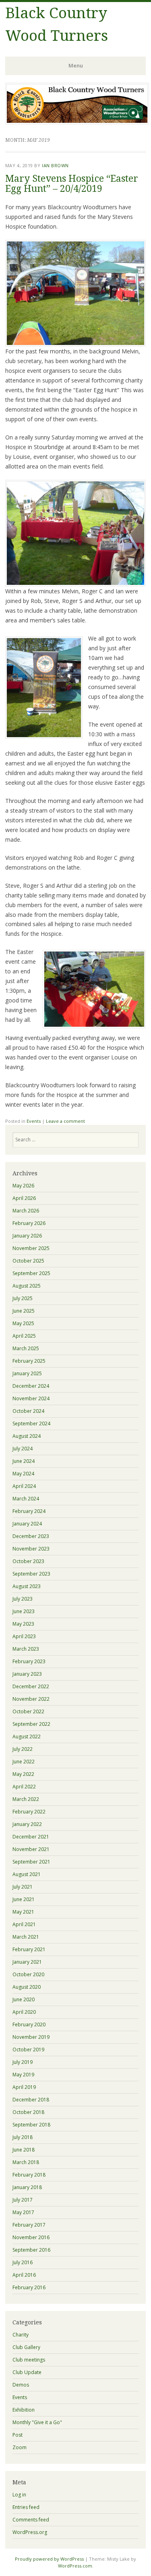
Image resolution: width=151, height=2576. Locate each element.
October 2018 (28, 2112)
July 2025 (23, 1298)
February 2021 (29, 1949)
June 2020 (24, 1999)
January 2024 (27, 1524)
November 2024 (31, 1398)
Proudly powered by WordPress (49, 2559)
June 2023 (24, 1611)
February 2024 (29, 1511)
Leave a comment (65, 1121)
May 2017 (23, 2212)
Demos (21, 2385)
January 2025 (27, 1373)
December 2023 (31, 1536)
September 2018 (31, 2125)
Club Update (27, 2372)
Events (34, 1121)
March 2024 (26, 1499)
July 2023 (23, 1599)
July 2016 (23, 2262)
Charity (21, 2335)
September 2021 (31, 1862)
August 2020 (27, 1987)
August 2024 (27, 1436)
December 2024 (31, 1386)
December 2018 (31, 2100)
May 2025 (23, 1323)
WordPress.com (75, 2566)
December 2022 (31, 1686)
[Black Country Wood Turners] (77, 122)
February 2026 (29, 1223)
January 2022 (27, 1824)
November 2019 (31, 2037)
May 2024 (23, 1474)
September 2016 (31, 2250)
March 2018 (26, 2162)
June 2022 (24, 1762)
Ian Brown (55, 165)
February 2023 (29, 1661)
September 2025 (31, 1273)
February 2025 (29, 1361)
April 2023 (24, 1636)
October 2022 (28, 1711)
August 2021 (27, 1874)
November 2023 (31, 1549)
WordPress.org (30, 2532)
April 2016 (24, 2275)
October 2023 (28, 1561)
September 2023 (31, 1574)
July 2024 (23, 1449)
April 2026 (24, 1198)
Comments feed (31, 2520)
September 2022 (31, 1724)
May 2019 (23, 2075)
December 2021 (31, 1837)
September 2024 (31, 1424)
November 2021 (31, 1849)
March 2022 (26, 1799)
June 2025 (24, 1311)
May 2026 (23, 1186)
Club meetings (29, 2360)
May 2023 (23, 1624)
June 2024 (24, 1461)
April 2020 (24, 2012)
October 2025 (28, 1261)
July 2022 (23, 1749)
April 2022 (24, 1787)
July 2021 (23, 1887)
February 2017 (29, 2225)
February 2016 (29, 2287)
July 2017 (23, 2200)
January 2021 (27, 1962)
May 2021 (23, 1912)
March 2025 (26, 1348)
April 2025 (24, 1336)
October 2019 (28, 2050)
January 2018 (27, 2187)
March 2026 (26, 1211)
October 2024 (28, 1411)
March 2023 (26, 1649)
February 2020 (29, 2024)
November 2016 (31, 2237)
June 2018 (24, 2150)
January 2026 (27, 1236)
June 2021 (24, 1899)
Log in (19, 2495)
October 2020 (28, 1974)
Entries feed (26, 2507)
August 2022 (27, 1737)
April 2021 (24, 1924)
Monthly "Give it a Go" (37, 2422)
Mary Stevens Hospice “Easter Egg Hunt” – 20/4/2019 (72, 184)
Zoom (20, 2447)
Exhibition (24, 2410)
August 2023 (27, 1586)
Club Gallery (26, 2347)
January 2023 (27, 1674)
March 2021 (26, 1937)
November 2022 (31, 1699)
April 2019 (24, 2087)
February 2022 (29, 1812)
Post (18, 2435)
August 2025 (27, 1286)
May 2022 (23, 1774)
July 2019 (23, 2062)
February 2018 (29, 2175)
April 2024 (24, 1486)
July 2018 (23, 2137)
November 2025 (31, 1248)
